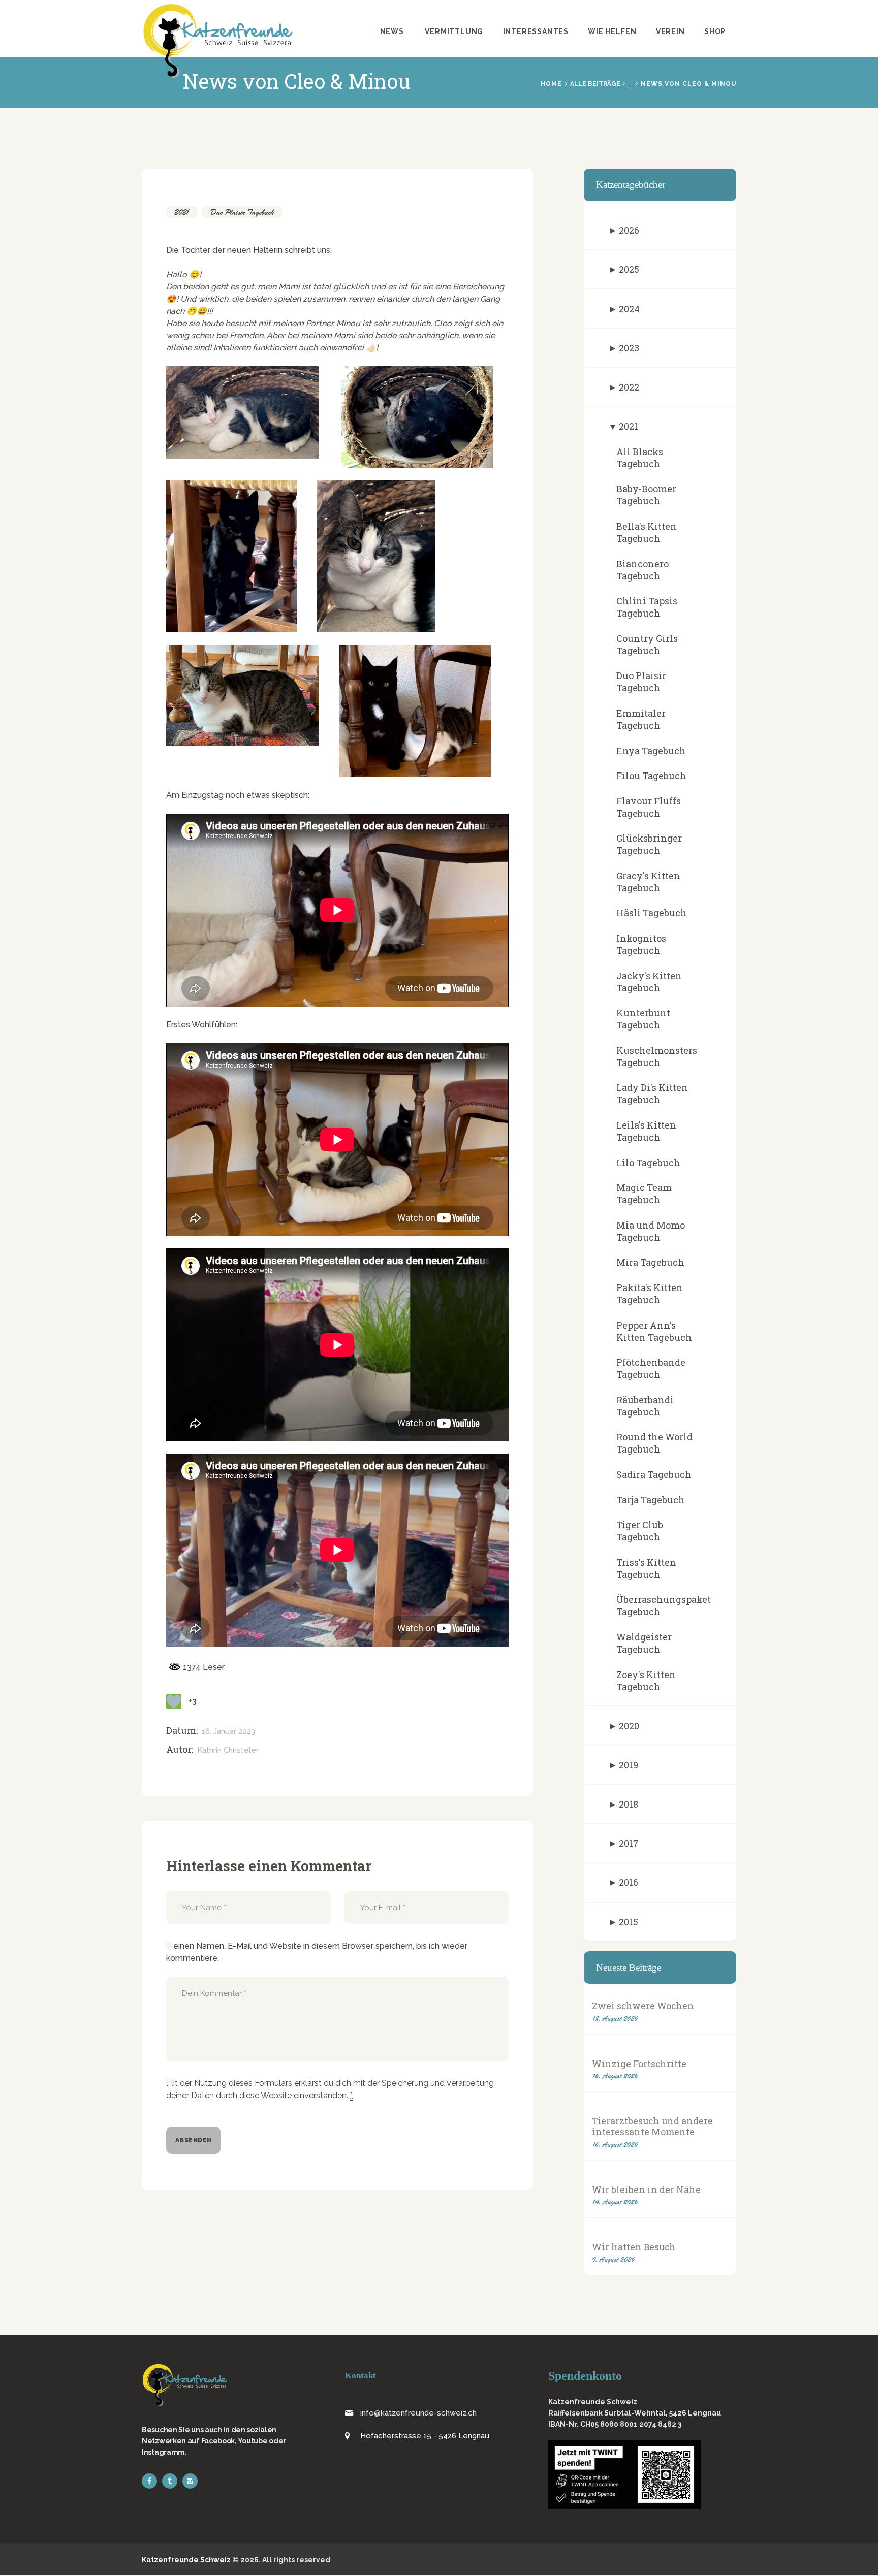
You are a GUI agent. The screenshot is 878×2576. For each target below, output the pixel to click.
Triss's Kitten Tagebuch (646, 1568)
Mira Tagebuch (650, 1262)
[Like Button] (174, 1701)
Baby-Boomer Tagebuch (646, 495)
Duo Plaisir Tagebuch (242, 212)
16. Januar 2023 (228, 1731)
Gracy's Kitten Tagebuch (648, 882)
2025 (629, 269)
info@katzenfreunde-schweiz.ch (418, 2413)
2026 (629, 230)
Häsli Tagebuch (652, 913)
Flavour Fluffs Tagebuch (649, 807)
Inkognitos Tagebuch (641, 944)
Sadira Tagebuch (654, 1474)
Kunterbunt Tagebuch (643, 1019)
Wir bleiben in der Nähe (646, 2190)
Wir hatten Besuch (634, 2247)
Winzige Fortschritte (639, 2064)
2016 (629, 1882)
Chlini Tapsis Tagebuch (647, 607)
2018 (629, 1804)
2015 (629, 1922)
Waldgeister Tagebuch (644, 1643)
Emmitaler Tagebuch (641, 719)
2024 (629, 309)
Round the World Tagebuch (654, 1443)
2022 (629, 387)
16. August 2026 (615, 2076)
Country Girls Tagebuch (647, 645)
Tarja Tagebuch (651, 1500)
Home (551, 84)
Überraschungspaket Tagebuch (664, 1605)
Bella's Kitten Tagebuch (647, 532)
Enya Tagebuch (651, 751)
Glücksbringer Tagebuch (649, 844)
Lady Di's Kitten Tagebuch (652, 1093)
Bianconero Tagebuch (642, 570)
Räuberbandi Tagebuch (645, 1406)
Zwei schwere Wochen (643, 2006)
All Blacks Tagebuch (640, 458)
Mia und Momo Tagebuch (651, 1231)
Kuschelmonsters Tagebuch (657, 1056)
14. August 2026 (615, 2202)
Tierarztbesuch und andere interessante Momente (652, 2127)
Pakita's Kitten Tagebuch (650, 1294)
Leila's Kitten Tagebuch (646, 1131)
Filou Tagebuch (651, 776)
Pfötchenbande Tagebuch (651, 1368)
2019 (629, 1765)
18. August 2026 (615, 2019)
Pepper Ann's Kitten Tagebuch (654, 1331)
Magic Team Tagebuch (644, 1194)
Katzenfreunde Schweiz (186, 2560)
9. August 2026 (613, 2259)
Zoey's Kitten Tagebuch (646, 1681)
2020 (629, 1726)
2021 (182, 212)
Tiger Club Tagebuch (640, 1531)
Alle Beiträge (595, 84)
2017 (629, 1843)
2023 (629, 348)
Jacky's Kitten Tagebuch (649, 982)
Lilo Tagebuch (648, 1163)
